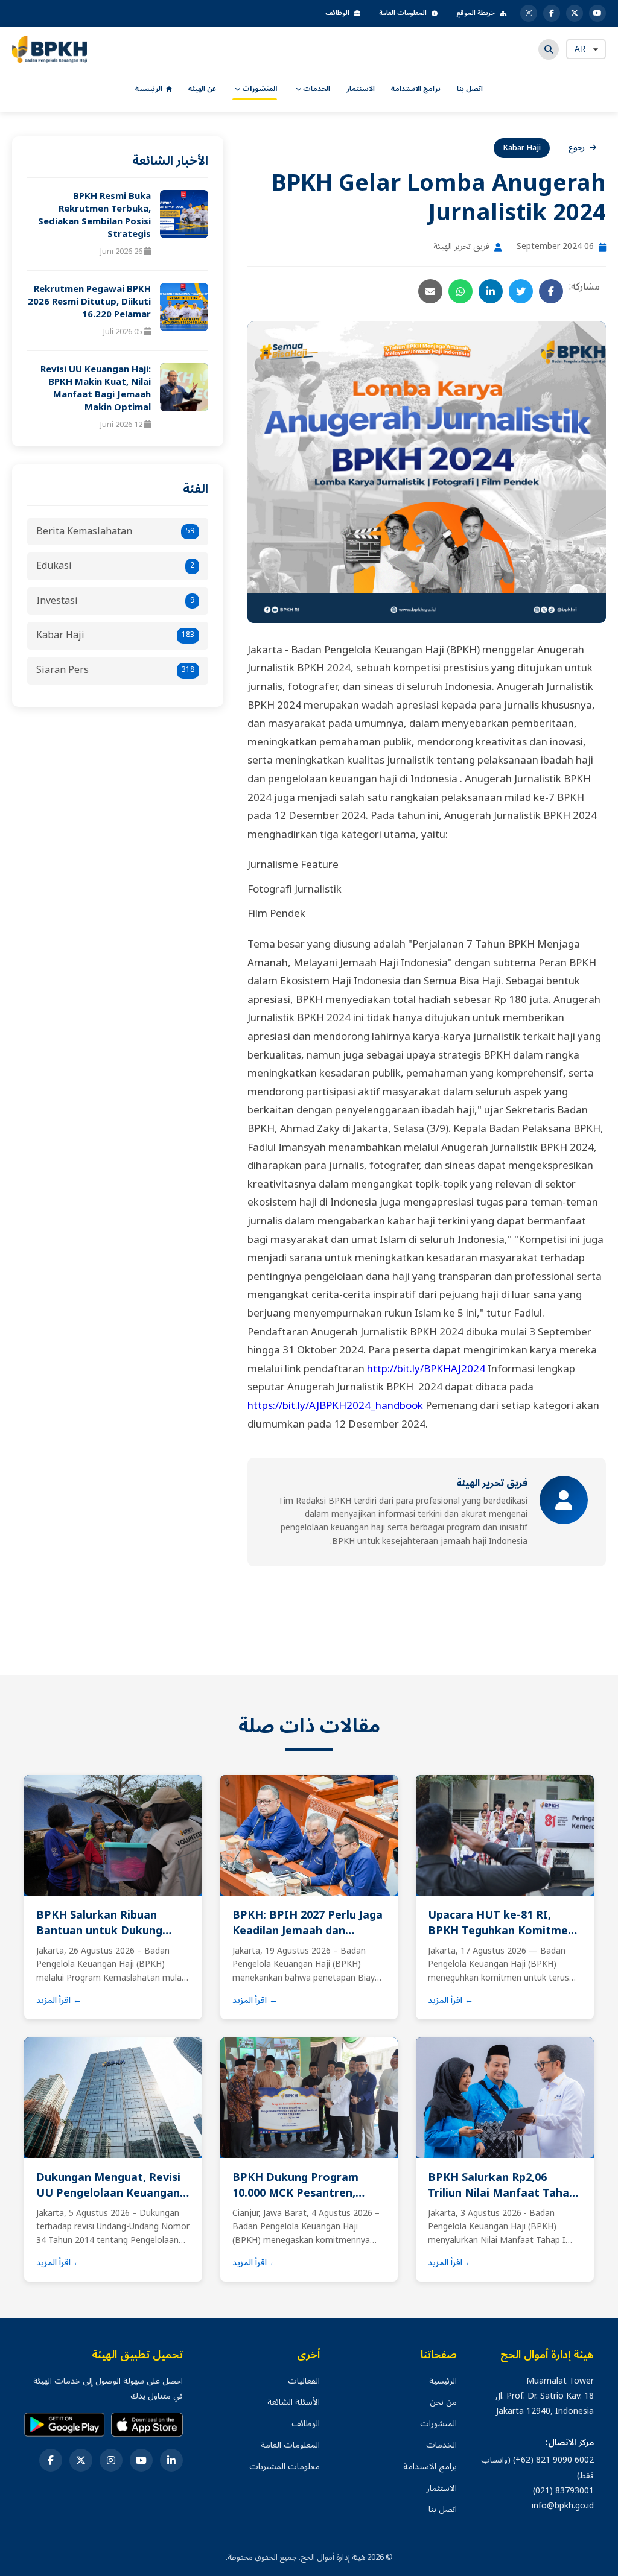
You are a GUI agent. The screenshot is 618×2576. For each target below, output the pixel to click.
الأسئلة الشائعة (294, 2402)
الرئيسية (150, 89)
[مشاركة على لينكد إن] (491, 291)
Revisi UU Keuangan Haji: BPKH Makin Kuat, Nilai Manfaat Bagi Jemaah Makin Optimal (96, 388)
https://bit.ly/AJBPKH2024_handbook (335, 1406)
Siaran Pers (115, 670)
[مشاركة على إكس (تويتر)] (521, 291)
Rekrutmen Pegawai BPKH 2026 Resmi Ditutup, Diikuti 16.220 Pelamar (89, 302)
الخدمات (316, 89)
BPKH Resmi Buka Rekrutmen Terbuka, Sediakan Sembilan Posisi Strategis (94, 215)
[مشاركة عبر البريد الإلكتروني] (430, 291)
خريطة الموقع (476, 13)
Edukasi (115, 566)
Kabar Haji (115, 635)
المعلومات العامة (403, 13)
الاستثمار (361, 89)
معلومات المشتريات (285, 2467)
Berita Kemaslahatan (115, 531)
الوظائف (337, 13)
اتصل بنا (470, 89)
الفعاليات (304, 2381)
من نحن (443, 2402)
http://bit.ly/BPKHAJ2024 (426, 1369)
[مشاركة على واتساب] (460, 291)
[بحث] (549, 49)
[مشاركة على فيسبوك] (551, 291)
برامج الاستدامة (416, 89)
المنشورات (259, 89)
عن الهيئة (202, 89)
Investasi (115, 601)
